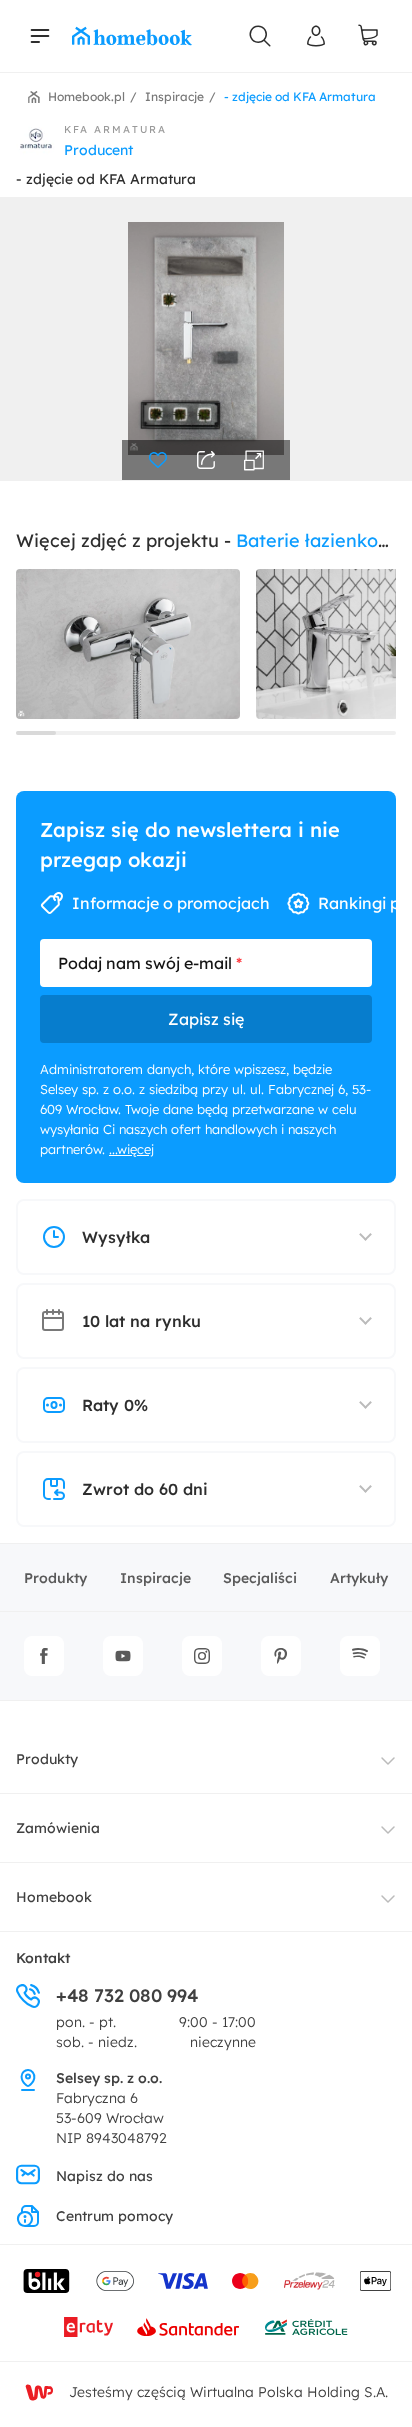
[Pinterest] (281, 1656)
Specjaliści (260, 1578)
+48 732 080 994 (127, 1995)
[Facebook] (44, 1656)
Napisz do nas (104, 2176)
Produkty (55, 1578)
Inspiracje (155, 1578)
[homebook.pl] (132, 36)
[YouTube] (123, 1656)
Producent (98, 150)
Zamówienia (58, 1828)
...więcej (131, 1149)
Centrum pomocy (114, 2216)
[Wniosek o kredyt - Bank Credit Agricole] (306, 2327)
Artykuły (359, 1578)
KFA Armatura (115, 129)
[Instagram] (202, 1656)
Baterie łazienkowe (319, 540)
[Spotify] (360, 1656)
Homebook (54, 1897)
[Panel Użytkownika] (316, 36)
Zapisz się (206, 1019)
